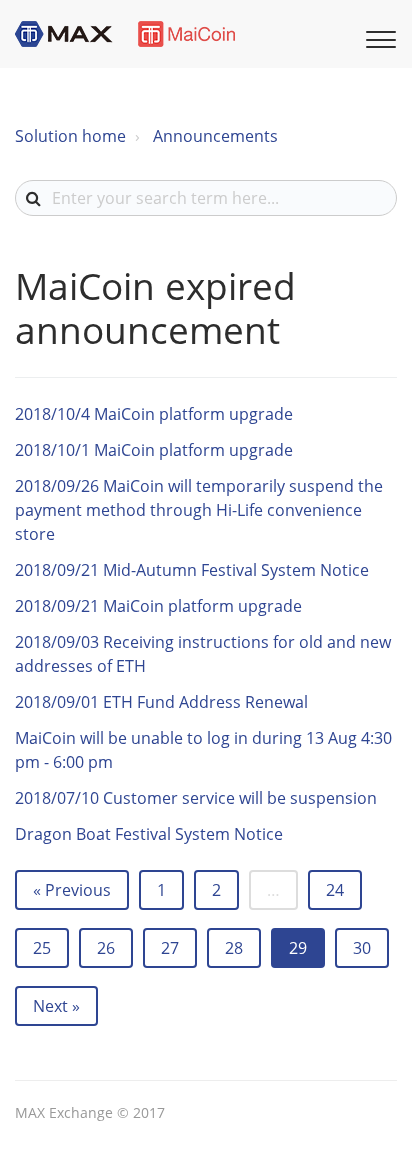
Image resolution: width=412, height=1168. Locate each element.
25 (42, 948)
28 (234, 948)
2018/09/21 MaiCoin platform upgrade (158, 606)
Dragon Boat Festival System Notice (149, 834)
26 (106, 948)
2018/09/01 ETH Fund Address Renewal (161, 702)
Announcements (215, 136)
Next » (56, 1006)
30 (362, 948)
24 (335, 890)
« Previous (72, 890)
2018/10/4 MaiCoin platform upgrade (154, 414)
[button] (378, 37)
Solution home (70, 136)
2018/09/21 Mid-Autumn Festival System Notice (192, 570)
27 (170, 948)
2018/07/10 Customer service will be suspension (196, 798)
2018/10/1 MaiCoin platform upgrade (154, 450)
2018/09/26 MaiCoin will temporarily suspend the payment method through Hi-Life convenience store (199, 510)
